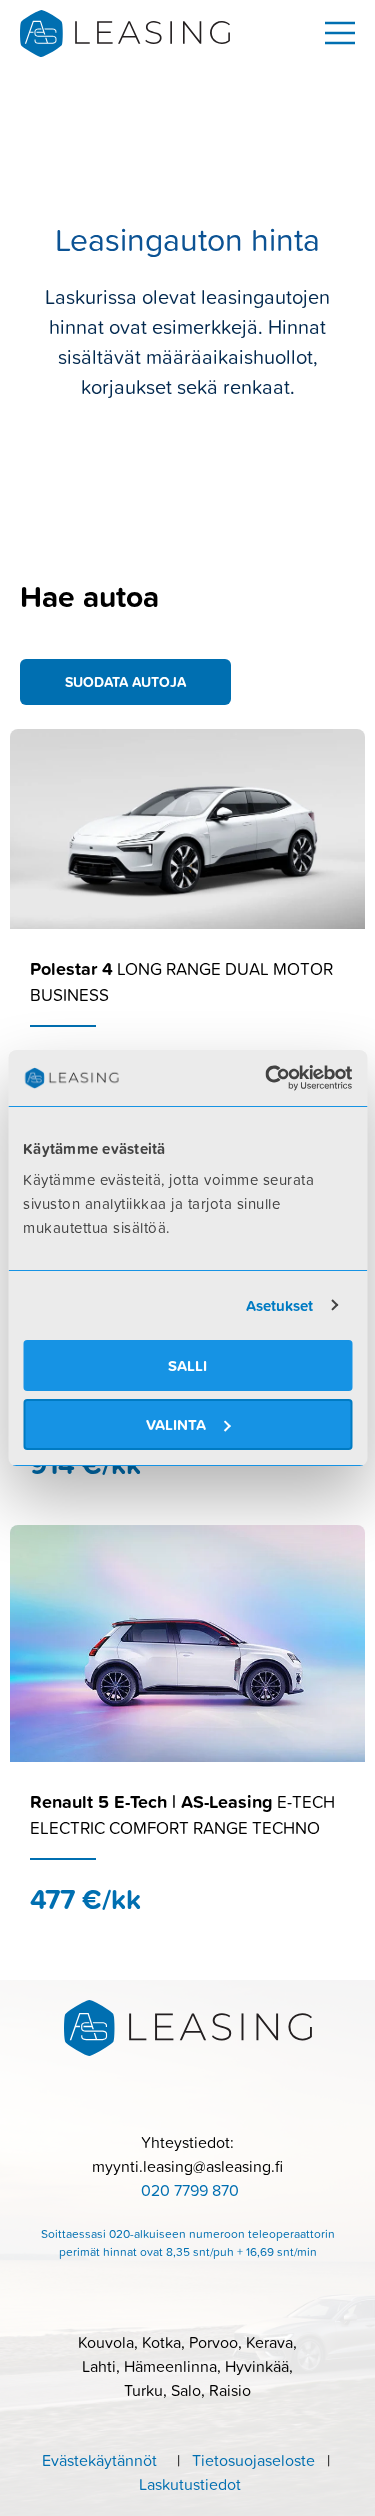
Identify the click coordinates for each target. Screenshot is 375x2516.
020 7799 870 (190, 2190)
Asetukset (280, 1305)
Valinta (176, 1424)
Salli (187, 1365)
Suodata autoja (125, 682)
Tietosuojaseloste (259, 2460)
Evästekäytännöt (99, 2460)
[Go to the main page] (125, 33)
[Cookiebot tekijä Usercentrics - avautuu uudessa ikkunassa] (267, 1078)
